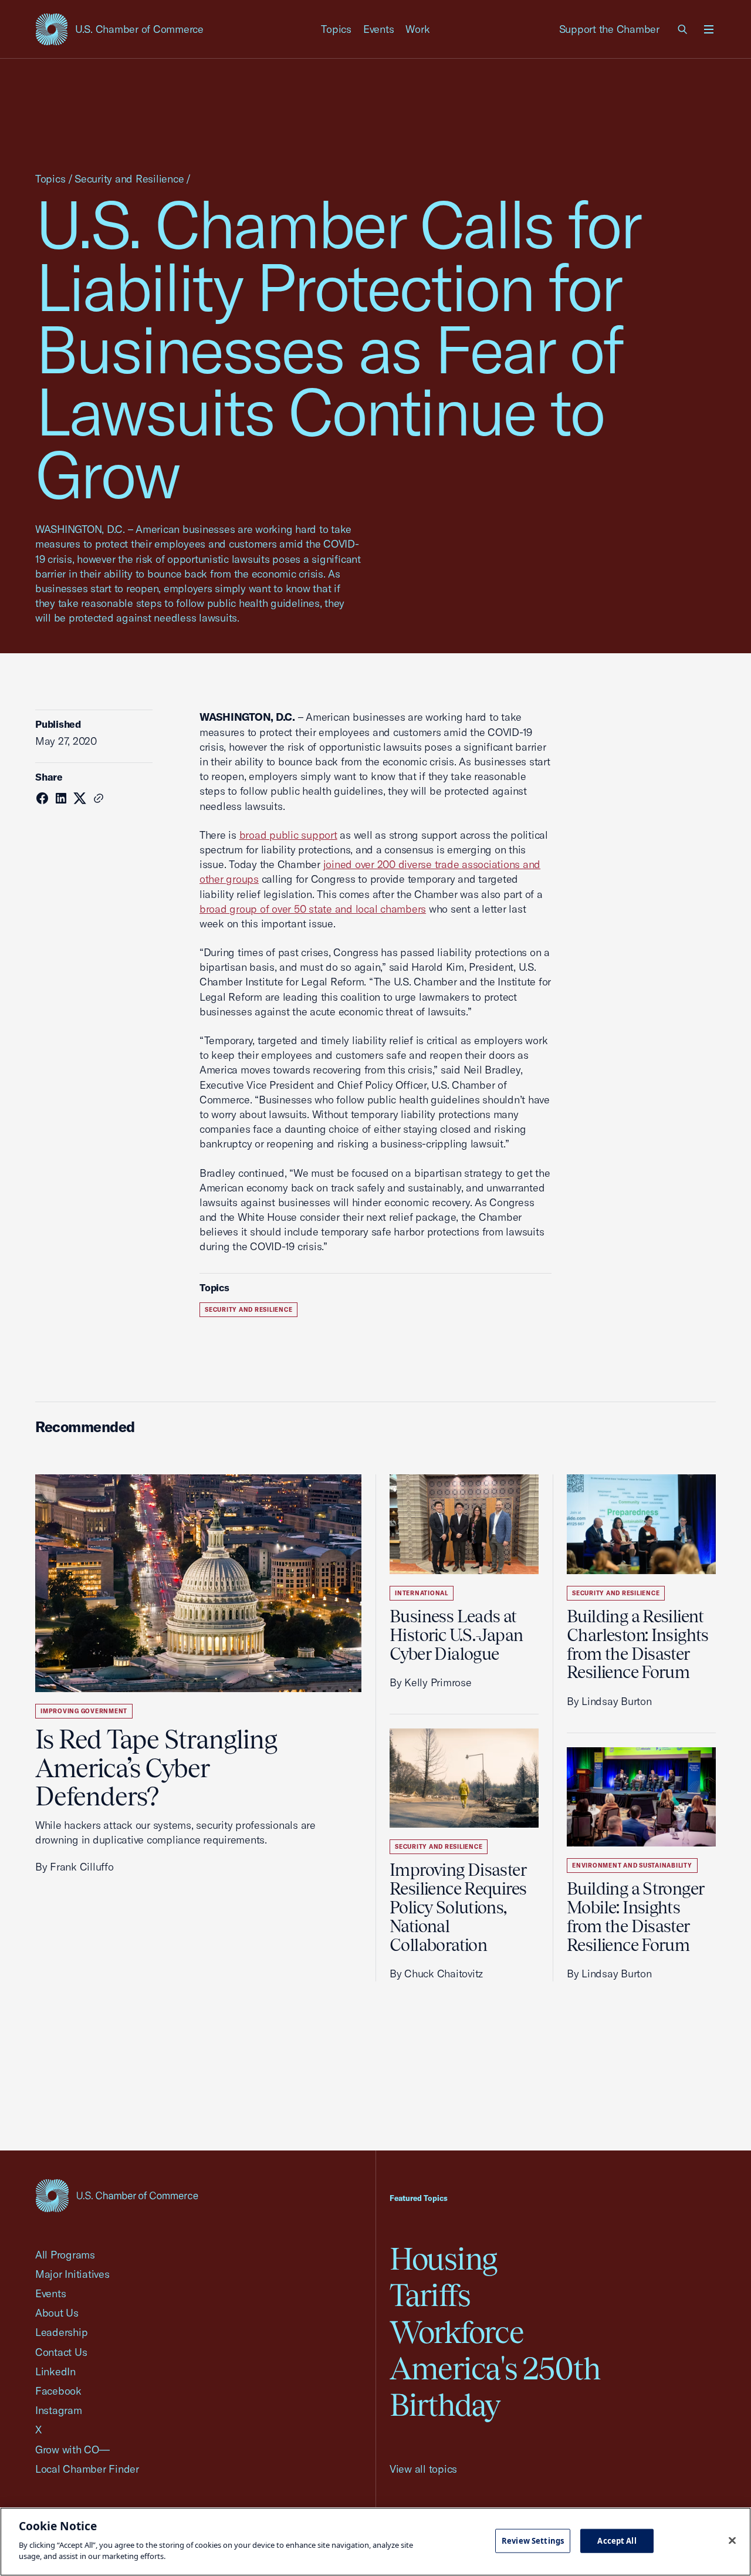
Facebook (58, 2391)
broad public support (288, 835)
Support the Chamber (609, 29)
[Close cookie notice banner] (732, 2540)
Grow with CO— (72, 2450)
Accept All (617, 2540)
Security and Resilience (129, 179)
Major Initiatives (72, 2274)
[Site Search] (683, 29)
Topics (336, 29)
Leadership (61, 2332)
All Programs (65, 2255)
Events (379, 29)
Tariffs (430, 2295)
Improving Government (84, 1711)
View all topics (423, 2469)
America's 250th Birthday (495, 2387)
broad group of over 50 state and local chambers (313, 909)
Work (417, 29)
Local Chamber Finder (87, 2469)
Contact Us (61, 2352)
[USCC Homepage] (117, 2195)
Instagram (59, 2410)
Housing (443, 2259)
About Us (57, 2313)
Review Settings (533, 2540)
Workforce (456, 2332)
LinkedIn (55, 2371)
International (422, 1593)
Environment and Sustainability (632, 1866)
